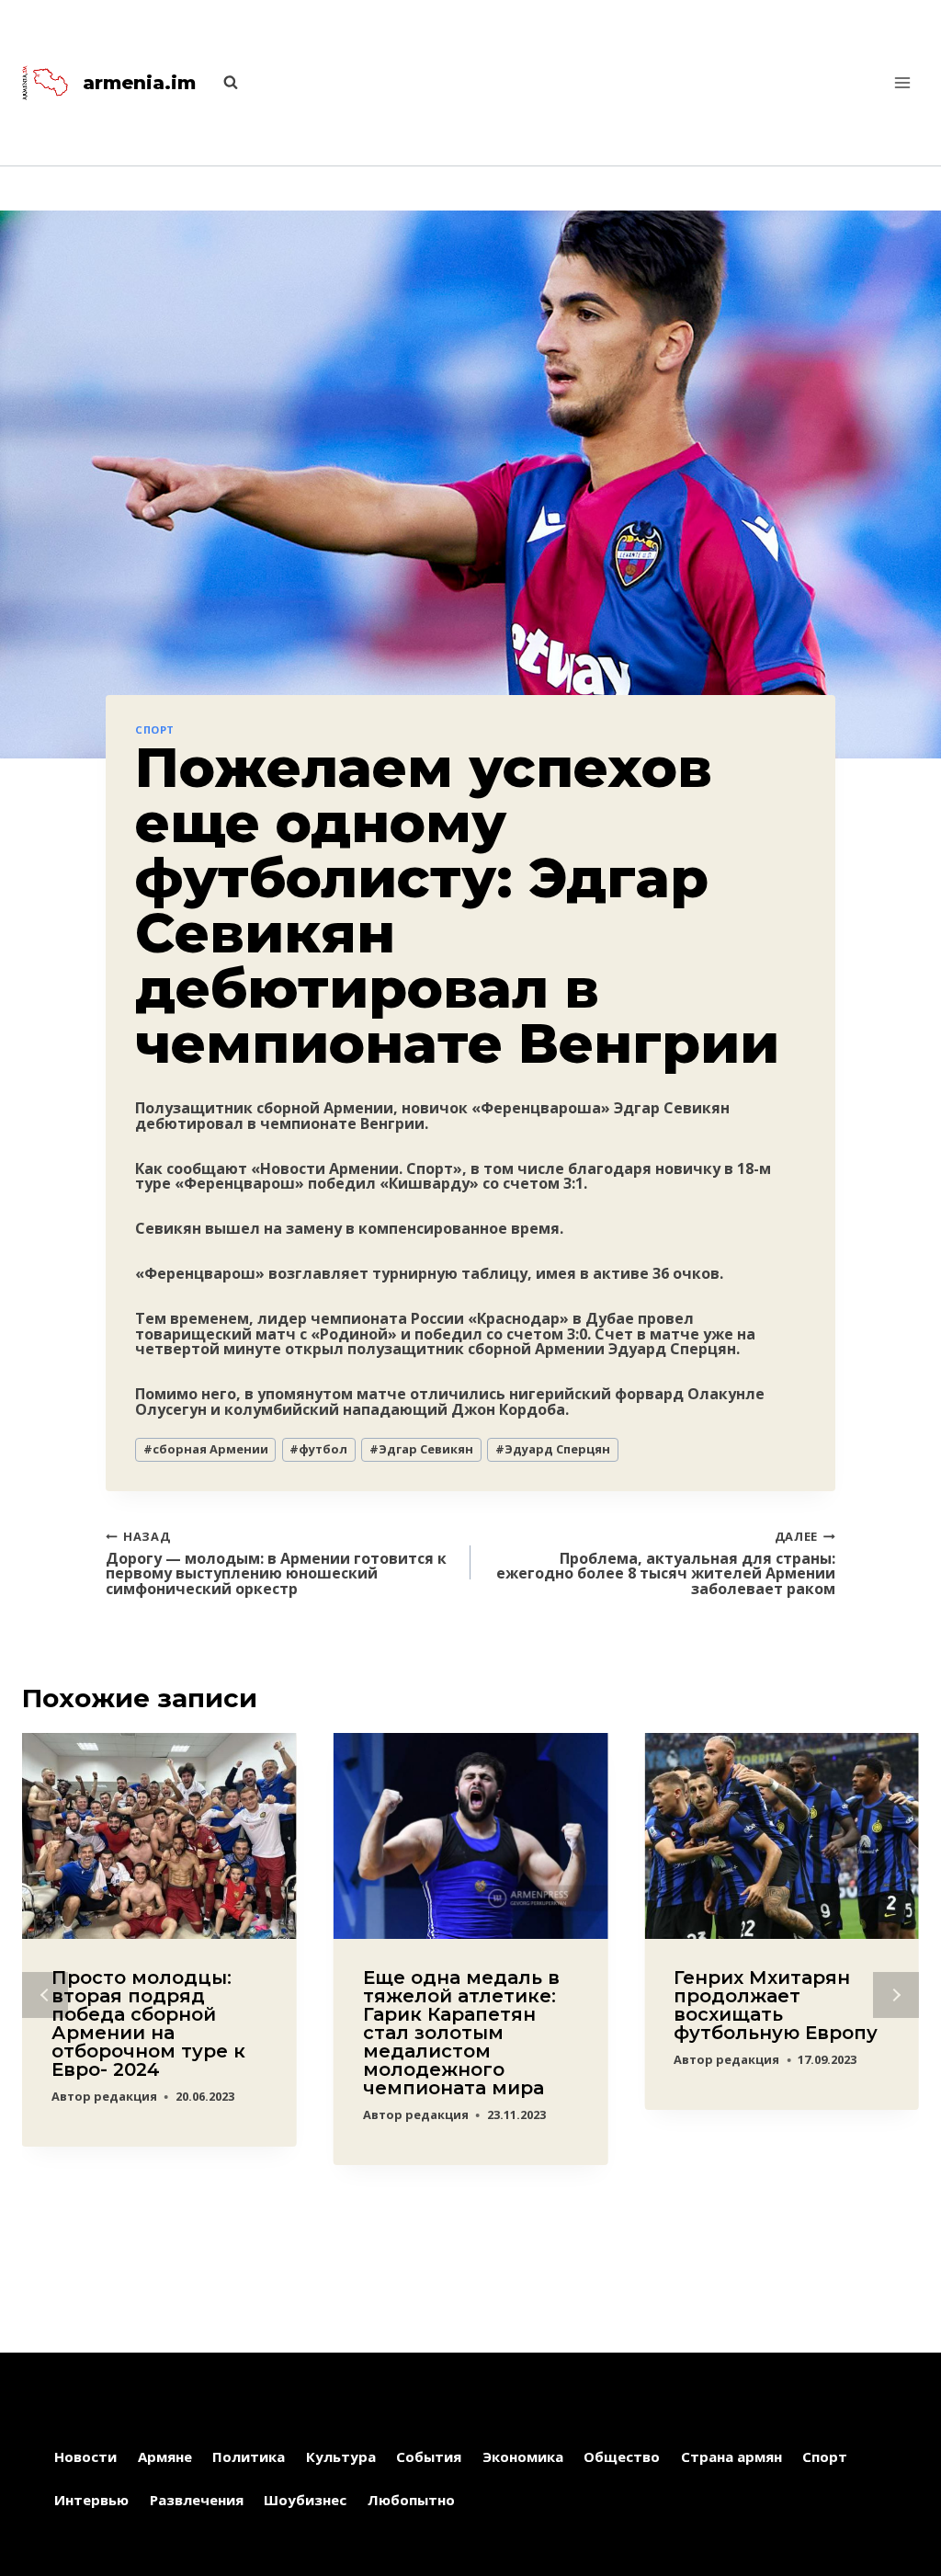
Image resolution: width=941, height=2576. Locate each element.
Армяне (165, 2456)
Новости (85, 2456)
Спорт (155, 729)
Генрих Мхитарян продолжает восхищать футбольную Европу (776, 2005)
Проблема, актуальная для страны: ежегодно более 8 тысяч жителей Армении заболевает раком (666, 1562)
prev (45, 1995)
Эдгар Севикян (421, 1449)
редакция (125, 2096)
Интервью (91, 2500)
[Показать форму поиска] (221, 83)
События (429, 2456)
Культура (341, 2456)
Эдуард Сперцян (553, 1449)
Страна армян (731, 2456)
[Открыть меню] (902, 82)
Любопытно (411, 2500)
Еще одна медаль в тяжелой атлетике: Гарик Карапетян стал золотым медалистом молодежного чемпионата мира (461, 2033)
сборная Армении (206, 1449)
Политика (249, 2456)
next (896, 1995)
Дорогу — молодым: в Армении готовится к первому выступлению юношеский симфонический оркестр (276, 1562)
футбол (318, 1449)
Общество (622, 2456)
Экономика (523, 2456)
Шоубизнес (305, 2500)
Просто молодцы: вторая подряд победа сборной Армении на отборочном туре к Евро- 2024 (148, 2023)
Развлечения (197, 2500)
